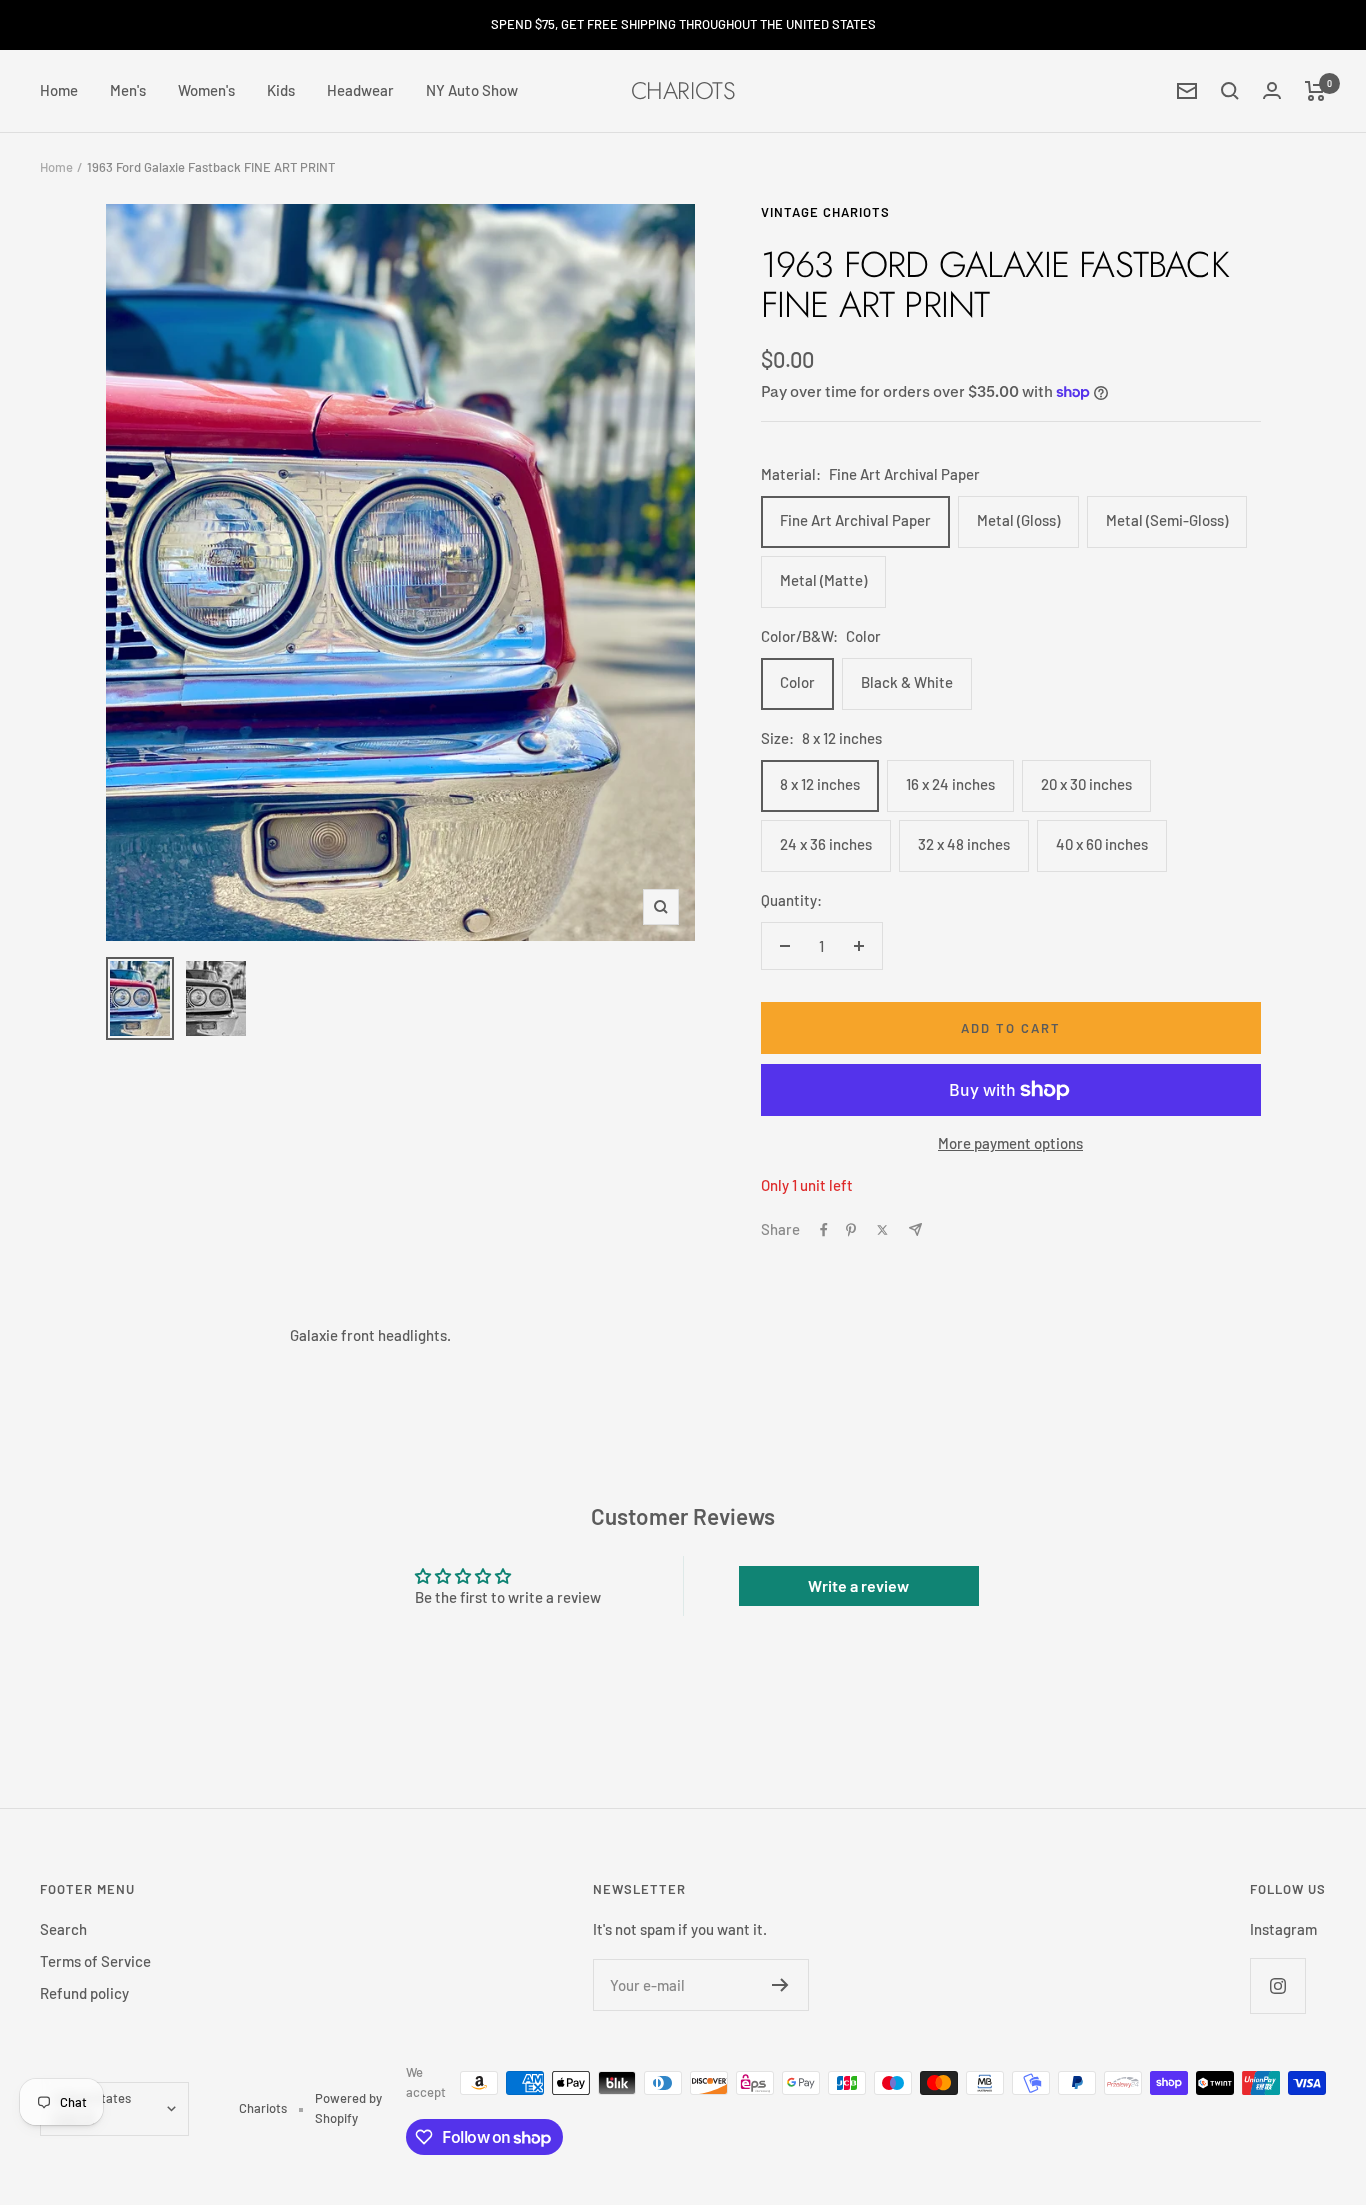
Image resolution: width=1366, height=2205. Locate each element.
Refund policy (84, 1993)
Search (63, 1929)
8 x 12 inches (820, 784)
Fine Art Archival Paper (855, 520)
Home (59, 90)
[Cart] (1315, 91)
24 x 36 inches (826, 844)
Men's (128, 90)
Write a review (858, 1585)
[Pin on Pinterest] (851, 1230)
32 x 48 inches (964, 844)
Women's (206, 90)
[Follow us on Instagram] (1277, 1985)
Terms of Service (95, 1961)
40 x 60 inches (1102, 844)
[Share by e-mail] (915, 1229)
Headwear (360, 90)
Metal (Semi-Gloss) (1167, 520)
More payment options (1010, 1143)
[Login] (1272, 90)
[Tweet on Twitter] (882, 1230)
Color (797, 682)
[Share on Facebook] (824, 1230)
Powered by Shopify (348, 2108)
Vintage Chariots (825, 212)
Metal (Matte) (823, 580)
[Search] (1230, 91)
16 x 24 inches (950, 784)
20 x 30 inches (1086, 784)
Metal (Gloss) (1018, 520)
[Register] (780, 1985)
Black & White (907, 682)
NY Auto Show (472, 90)
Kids (281, 90)
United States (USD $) (92, 2108)
